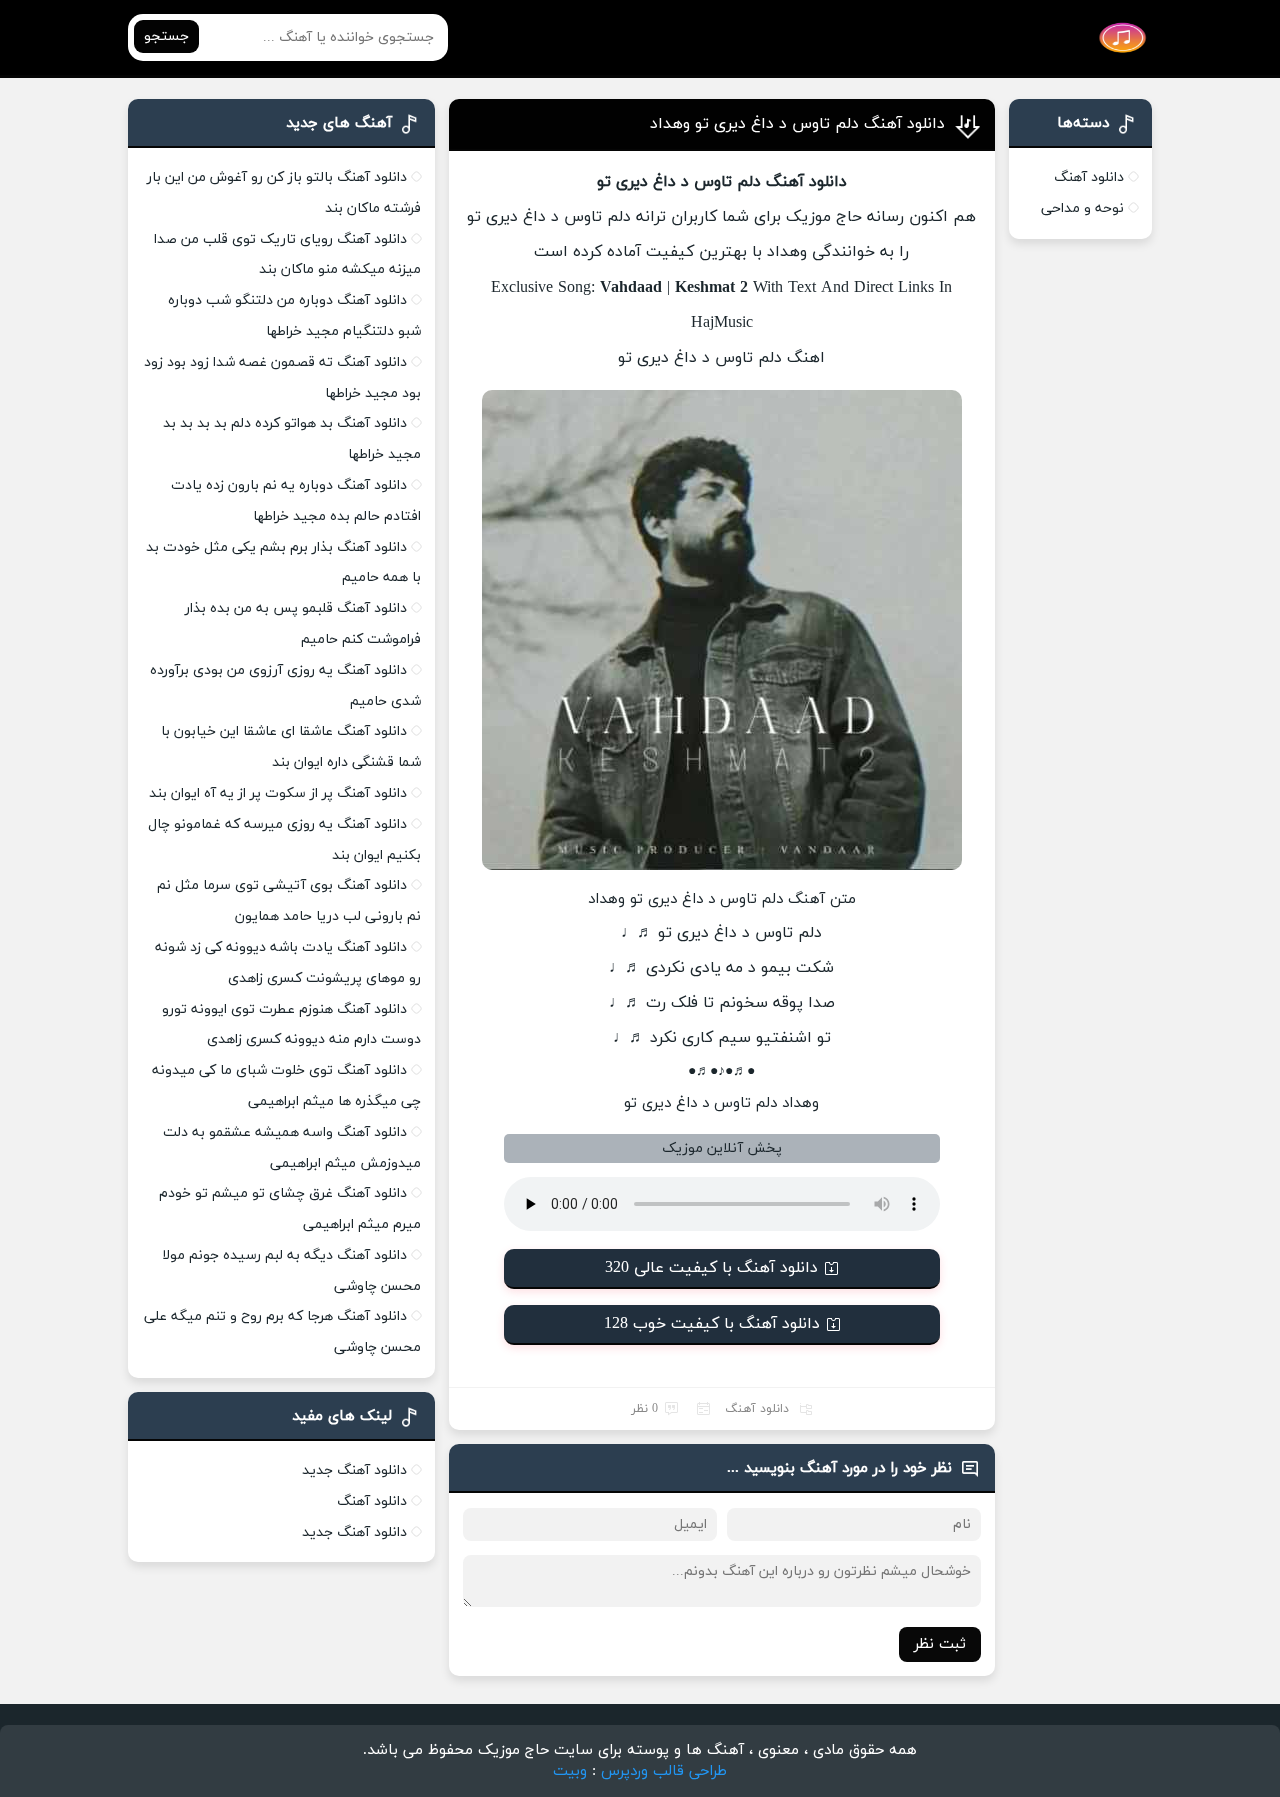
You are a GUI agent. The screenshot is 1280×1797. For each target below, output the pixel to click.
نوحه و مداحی (1082, 208)
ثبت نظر (940, 1644)
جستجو (166, 36)
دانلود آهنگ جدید (354, 1470)
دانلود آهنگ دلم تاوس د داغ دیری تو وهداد (797, 124)
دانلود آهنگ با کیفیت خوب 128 (712, 1324)
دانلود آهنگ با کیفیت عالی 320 (711, 1268)
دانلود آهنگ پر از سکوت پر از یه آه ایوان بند (278, 793)
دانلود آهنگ (757, 1409)
